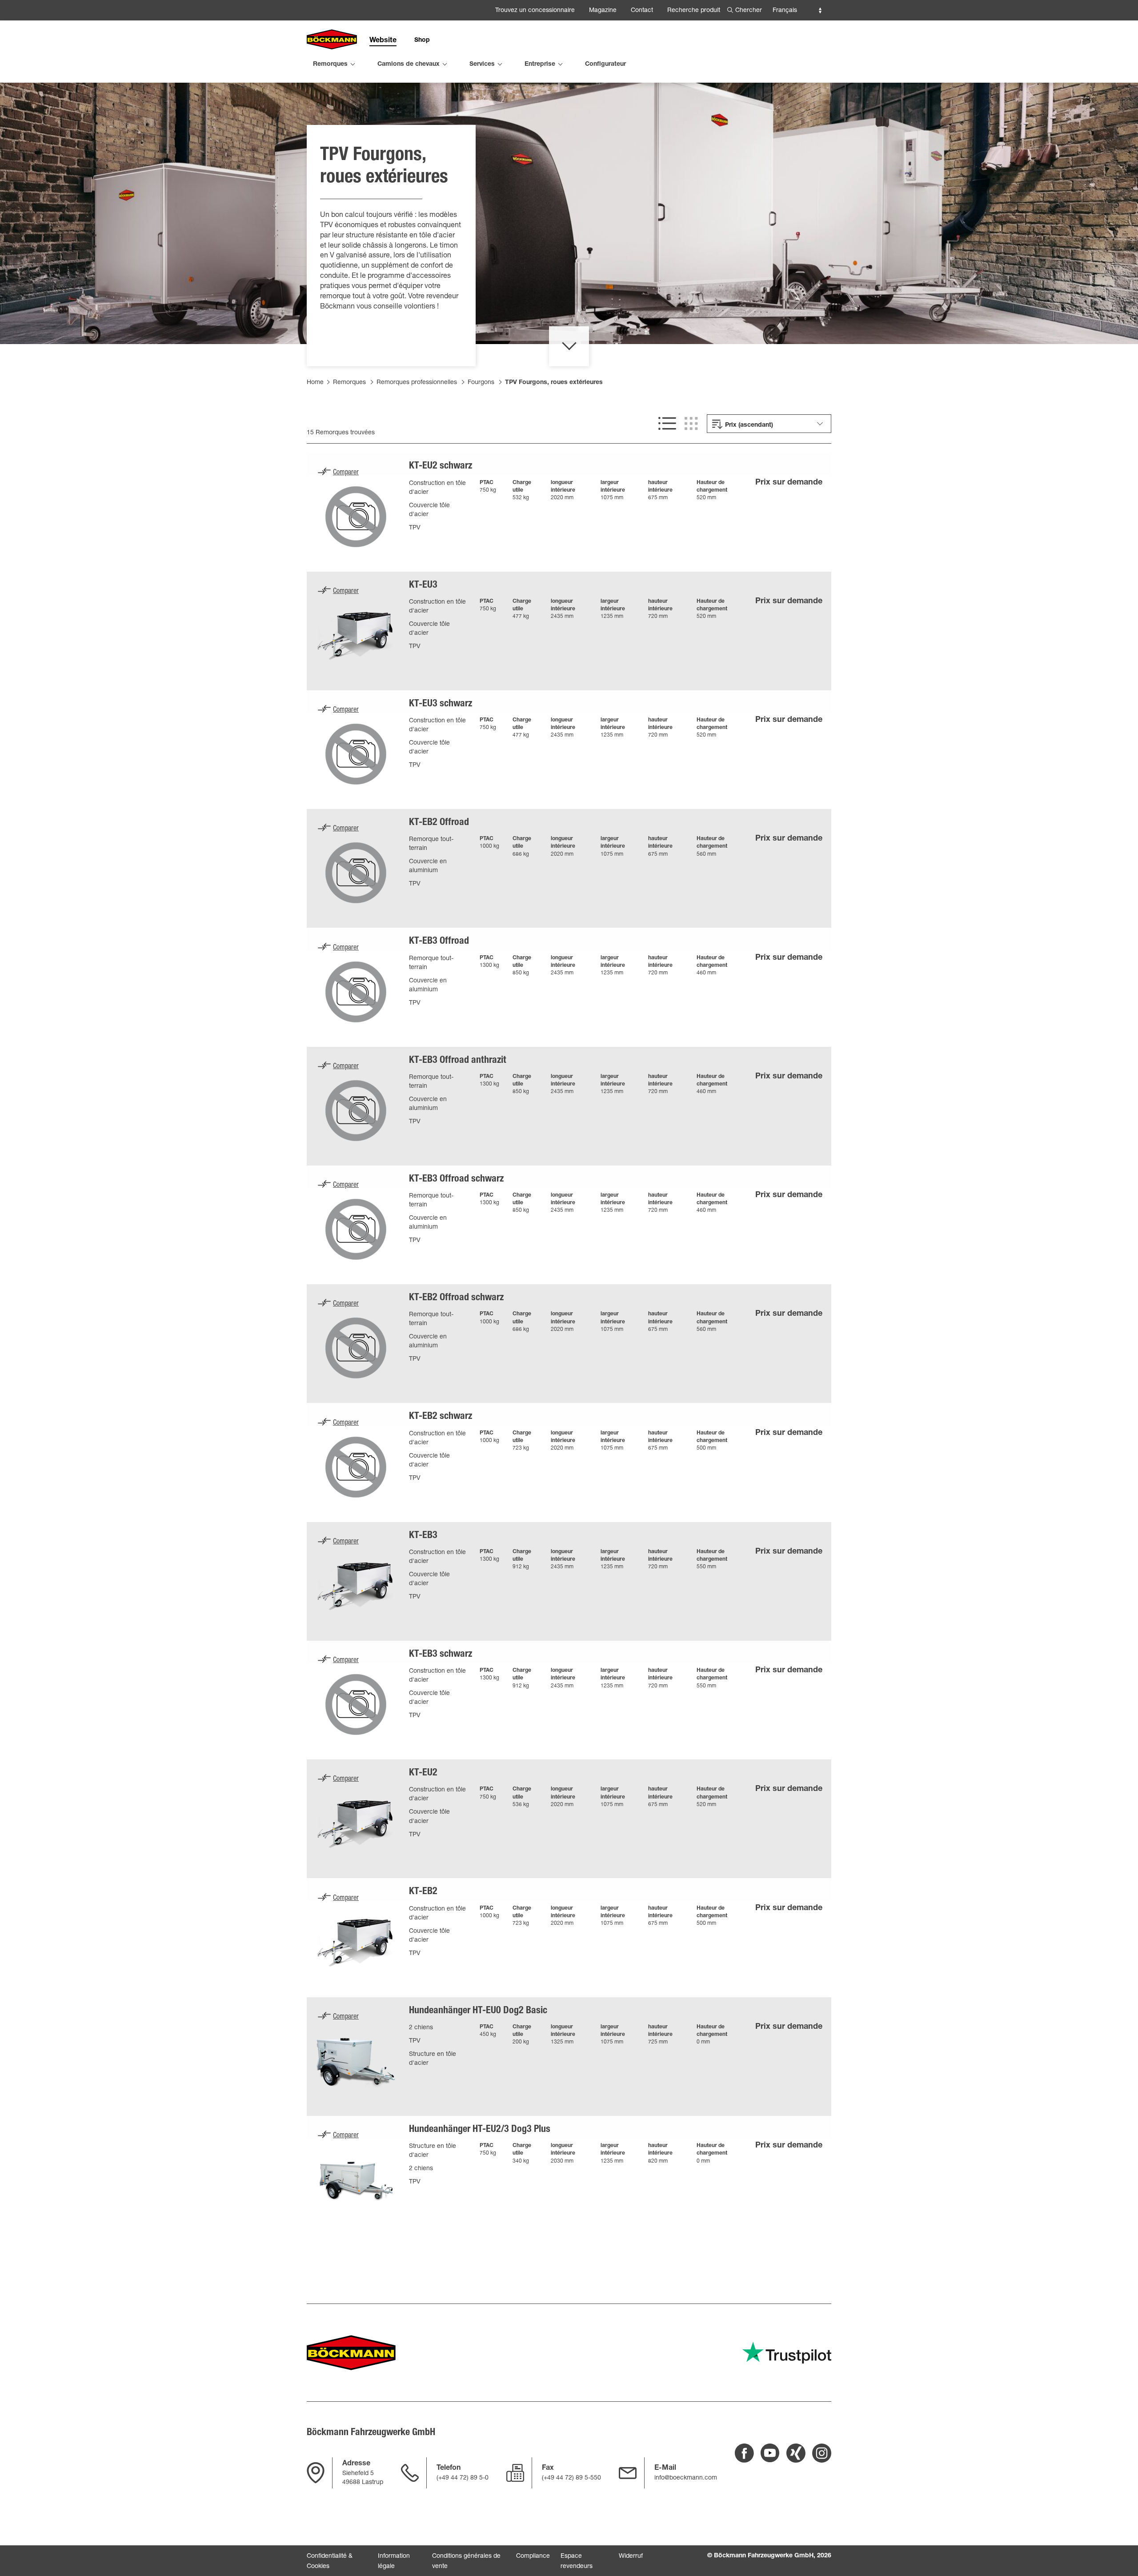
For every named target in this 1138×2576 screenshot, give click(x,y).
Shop (422, 40)
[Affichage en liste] (667, 424)
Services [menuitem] (482, 64)
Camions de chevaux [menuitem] (409, 64)
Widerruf (631, 2556)
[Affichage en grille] (691, 424)
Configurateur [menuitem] (605, 64)
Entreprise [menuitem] (540, 64)
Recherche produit (694, 11)
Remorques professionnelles (417, 383)
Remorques (349, 383)
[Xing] (796, 2453)
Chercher (749, 11)
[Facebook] (744, 2453)
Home (315, 383)
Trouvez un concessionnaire (535, 11)
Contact (642, 11)
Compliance (533, 2556)
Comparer (346, 473)
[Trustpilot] (787, 2353)
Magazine (603, 11)
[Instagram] (822, 2453)
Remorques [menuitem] (330, 64)
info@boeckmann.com (686, 2478)
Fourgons (481, 383)
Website (383, 41)
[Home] (332, 40)
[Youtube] (770, 2453)
